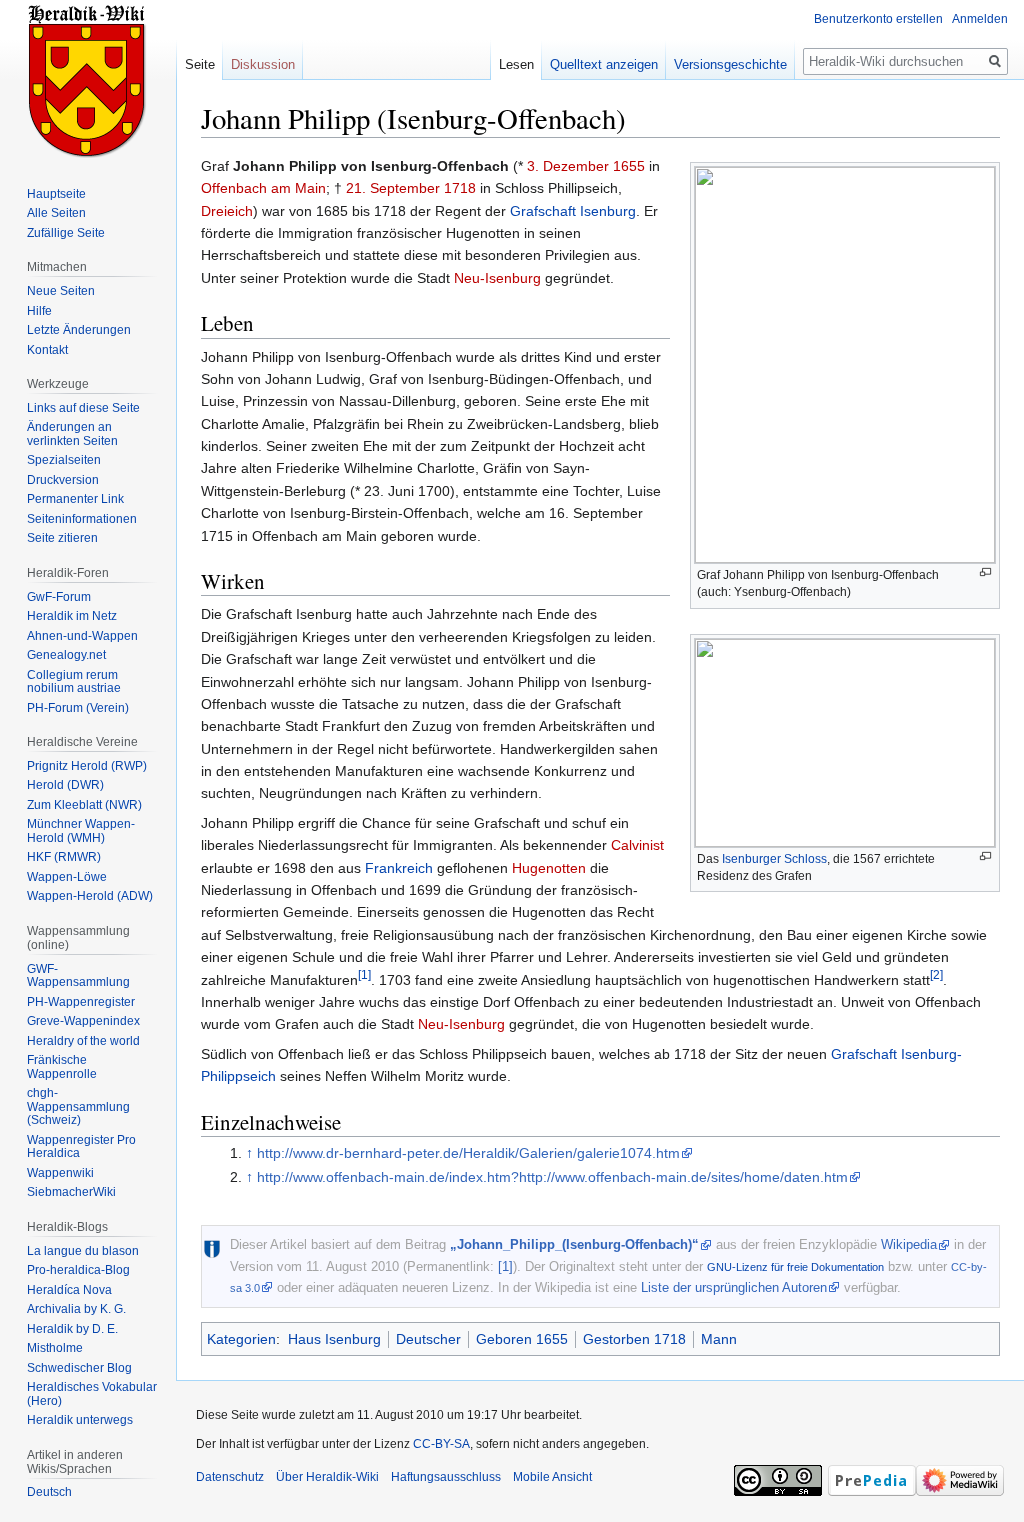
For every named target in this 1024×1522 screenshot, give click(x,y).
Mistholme (55, 1348)
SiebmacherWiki (71, 1192)
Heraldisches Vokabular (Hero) (92, 1394)
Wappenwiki (60, 1173)
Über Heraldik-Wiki (327, 1477)
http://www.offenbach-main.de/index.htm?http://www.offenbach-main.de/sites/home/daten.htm (552, 1177)
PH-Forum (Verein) (78, 708)
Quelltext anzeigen (604, 64)
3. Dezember (568, 166)
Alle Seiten (56, 213)
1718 (460, 188)
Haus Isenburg (334, 1339)
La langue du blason (83, 1251)
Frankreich (399, 868)
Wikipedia (909, 1244)
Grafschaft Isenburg (573, 211)
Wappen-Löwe (67, 877)
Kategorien (241, 1339)
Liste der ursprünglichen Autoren (734, 1287)
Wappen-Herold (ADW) (90, 896)
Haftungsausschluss (446, 1477)
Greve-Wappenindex (83, 1021)
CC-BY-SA (441, 1444)
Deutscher (428, 1339)
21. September (393, 188)
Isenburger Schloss (774, 859)
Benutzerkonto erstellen (878, 19)
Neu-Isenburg (497, 278)
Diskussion (263, 64)
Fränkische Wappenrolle (62, 1067)
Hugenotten (549, 868)
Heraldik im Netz (72, 616)
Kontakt (47, 350)
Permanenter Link (75, 499)
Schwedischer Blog (79, 1368)
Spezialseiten (64, 460)
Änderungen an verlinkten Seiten (72, 434)
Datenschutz (230, 1477)
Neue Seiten (61, 291)
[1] (364, 974)
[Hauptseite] (88, 80)
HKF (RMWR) (64, 857)
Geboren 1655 (522, 1339)
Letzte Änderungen (79, 330)
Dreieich (227, 211)
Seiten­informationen (82, 519)
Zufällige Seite (66, 233)
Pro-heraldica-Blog (78, 1270)
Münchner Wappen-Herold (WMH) (81, 831)
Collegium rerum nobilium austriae (74, 682)
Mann (719, 1339)
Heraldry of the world (83, 1041)
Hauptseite (56, 194)
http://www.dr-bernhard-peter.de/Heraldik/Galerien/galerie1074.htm (468, 1153)
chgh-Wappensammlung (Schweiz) (78, 1106)
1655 (629, 166)
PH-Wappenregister (81, 1002)
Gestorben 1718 (634, 1339)
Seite (200, 64)
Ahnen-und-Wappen (82, 636)
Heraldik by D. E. (72, 1329)
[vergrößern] (985, 572)
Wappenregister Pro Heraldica (81, 1147)
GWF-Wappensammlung (78, 976)
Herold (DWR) (65, 785)
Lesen (516, 64)
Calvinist (637, 845)
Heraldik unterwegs (80, 1420)
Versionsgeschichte (730, 64)
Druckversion (63, 480)
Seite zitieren (62, 538)
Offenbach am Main (263, 188)
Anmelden (980, 19)
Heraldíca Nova (69, 1290)
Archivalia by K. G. (76, 1309)
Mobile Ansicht (552, 1477)
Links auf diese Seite (83, 408)
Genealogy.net (66, 655)
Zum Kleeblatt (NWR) (84, 805)
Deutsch (49, 1492)
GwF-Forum (59, 597)
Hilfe (39, 311)
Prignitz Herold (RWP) (87, 766)
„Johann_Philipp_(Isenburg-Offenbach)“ (574, 1244)
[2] (936, 974)
